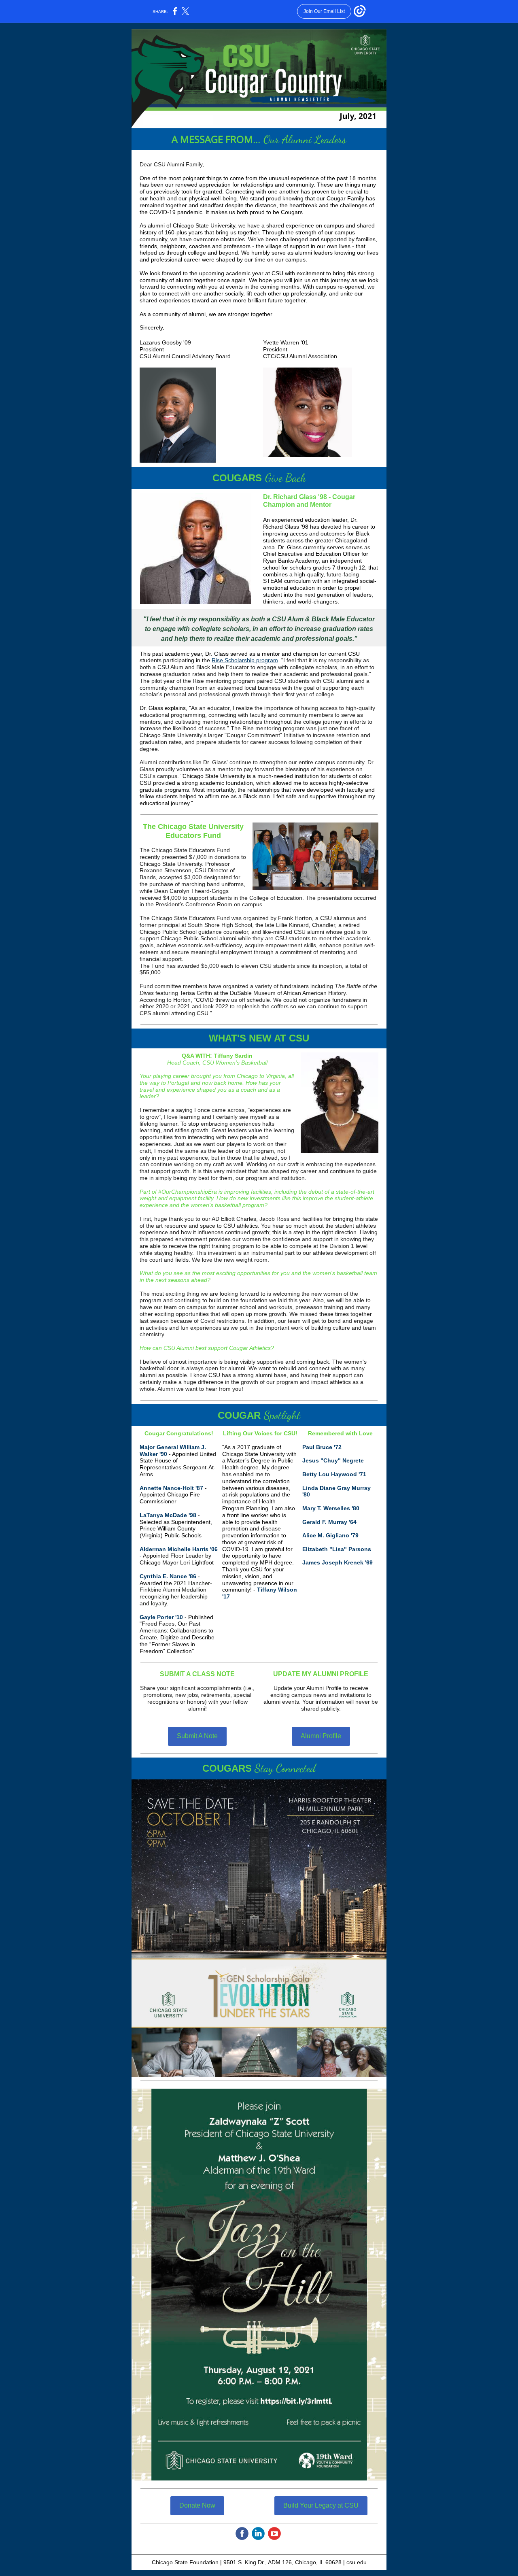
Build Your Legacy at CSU (321, 2505)
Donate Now (197, 2505)
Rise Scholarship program (245, 660)
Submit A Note (197, 1736)
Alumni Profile (321, 1736)
